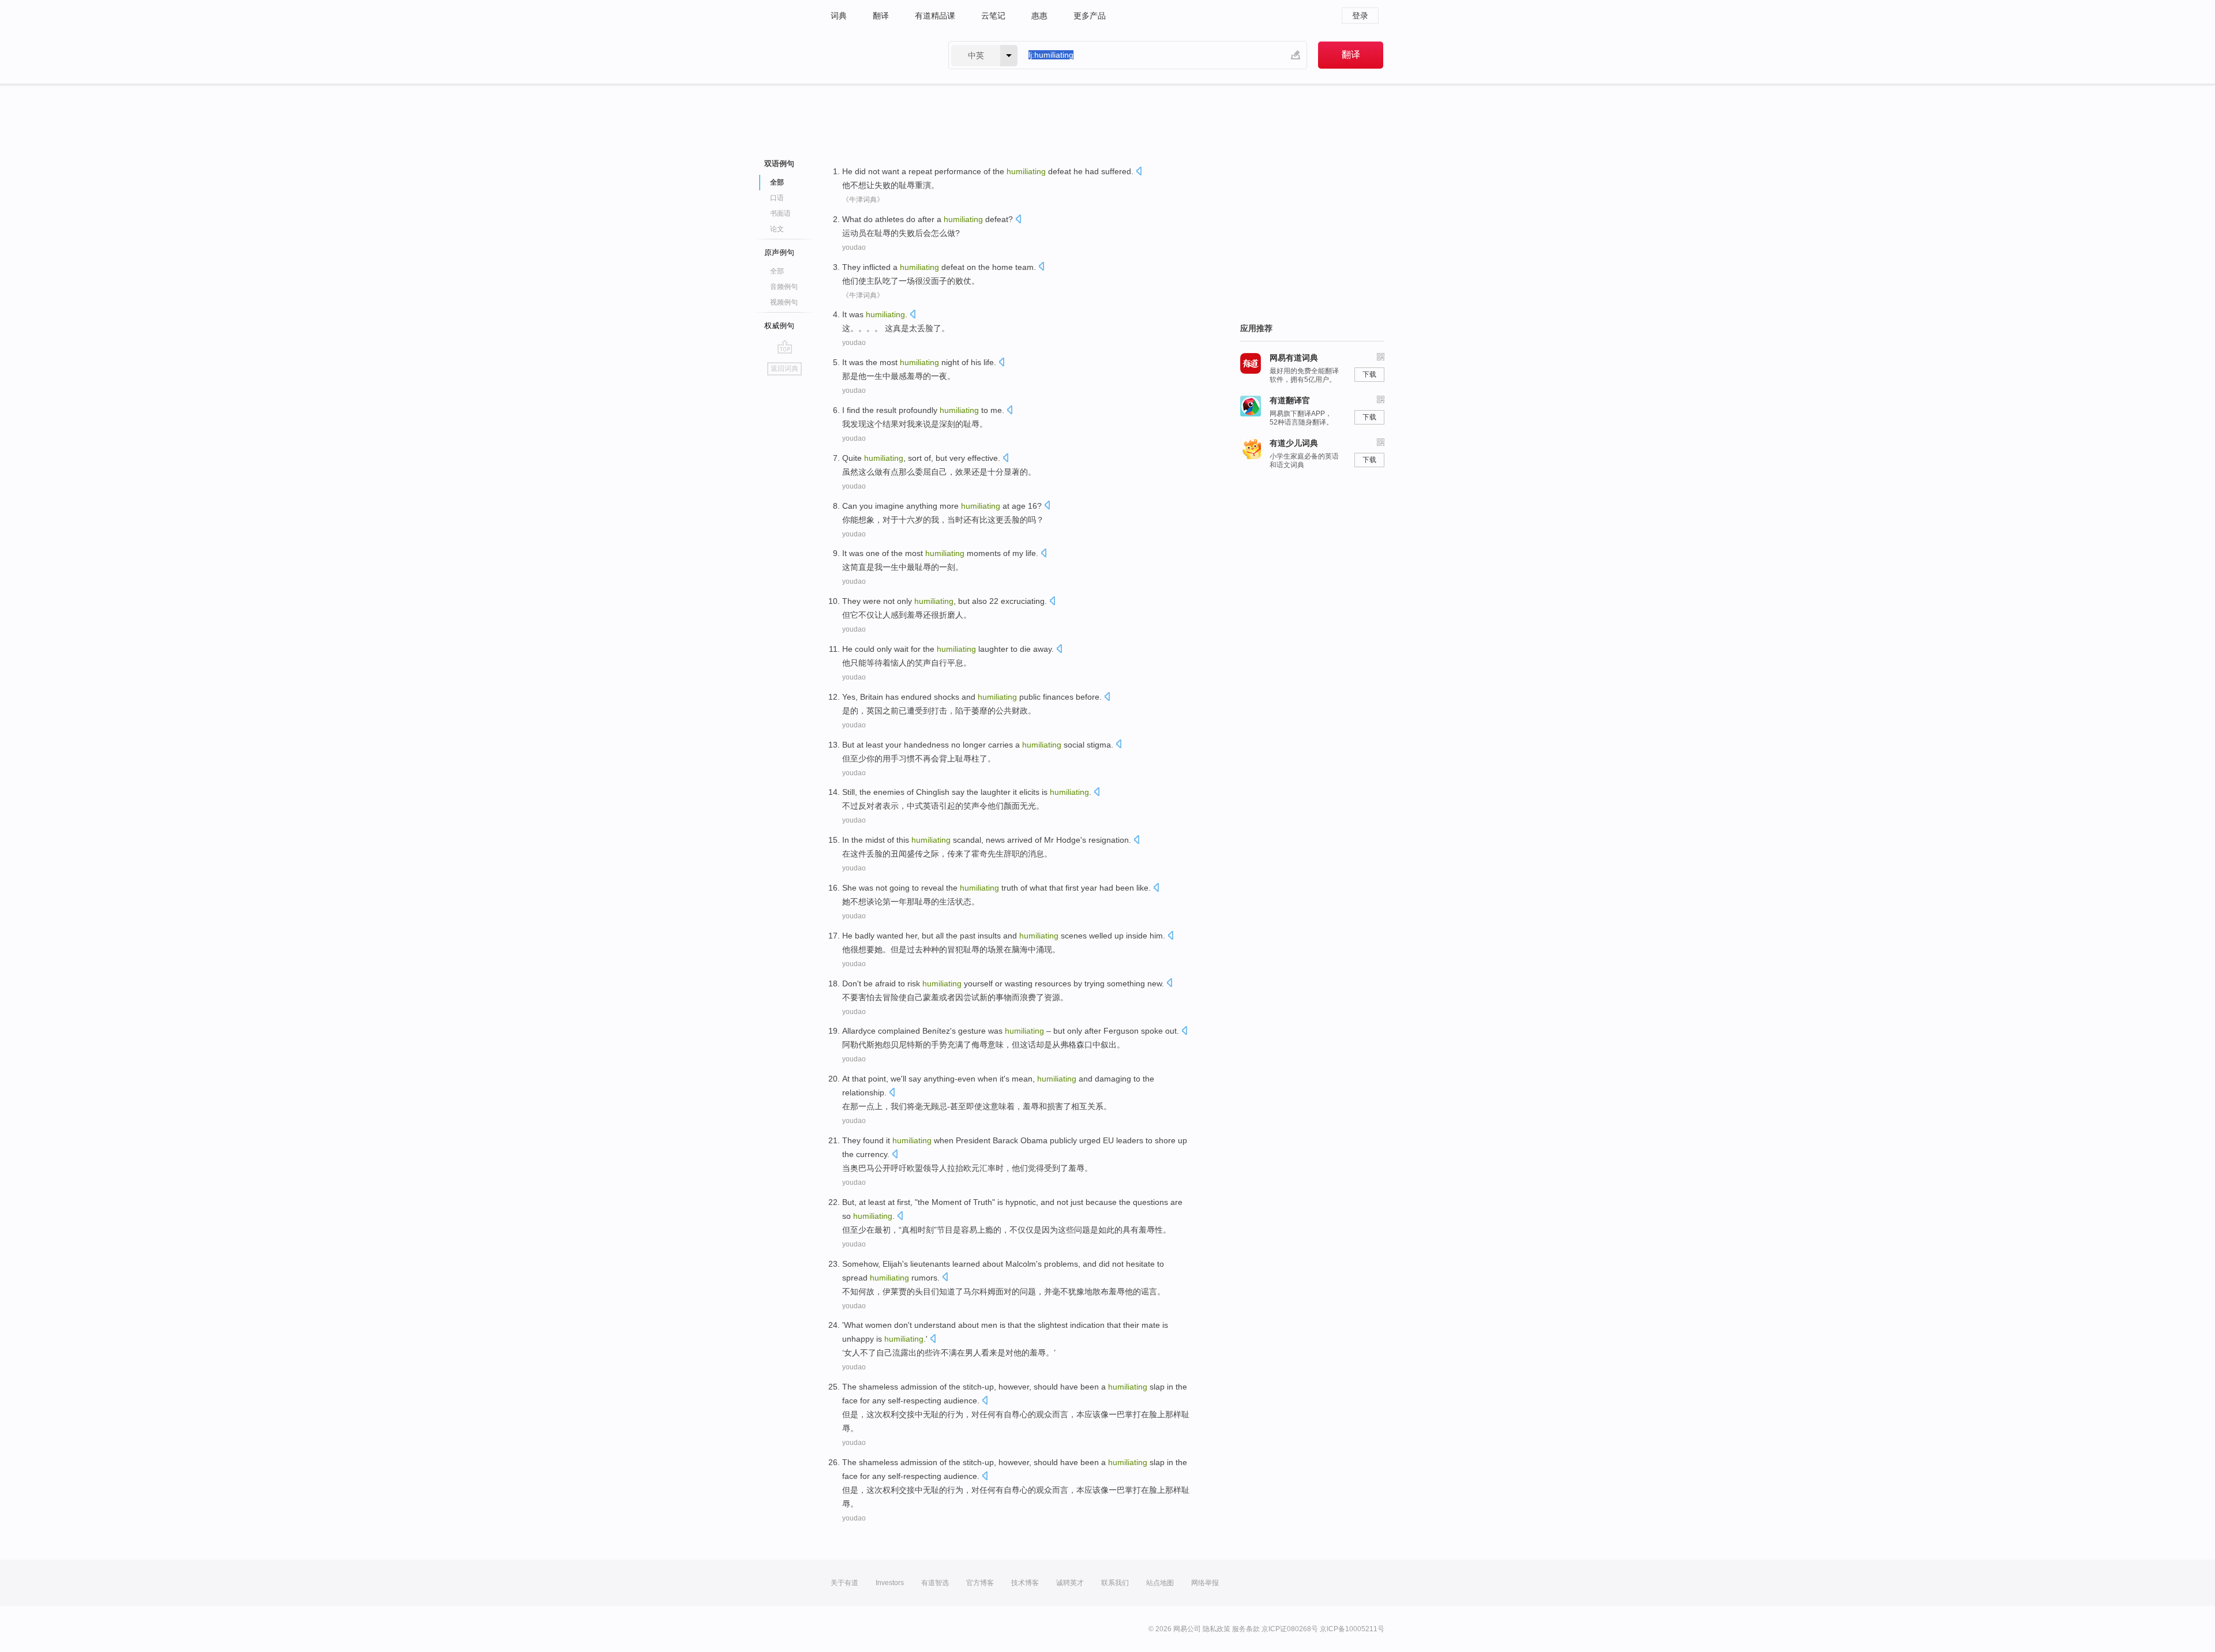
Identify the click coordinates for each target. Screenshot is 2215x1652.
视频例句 (784, 302)
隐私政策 (1217, 1629)
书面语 (780, 213)
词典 (839, 16)
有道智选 (935, 1583)
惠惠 (1039, 16)
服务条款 (1246, 1629)
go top (785, 347)
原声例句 (779, 252)
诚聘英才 (1070, 1583)
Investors (890, 1583)
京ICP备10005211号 (1352, 1629)
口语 (777, 198)
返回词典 (784, 369)
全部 (777, 271)
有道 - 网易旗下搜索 (878, 55)
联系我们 (1115, 1583)
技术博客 (1025, 1583)
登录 (1360, 16)
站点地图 (1160, 1583)
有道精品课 (935, 16)
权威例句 (779, 326)
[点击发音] (1139, 172)
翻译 (881, 16)
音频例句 (784, 287)
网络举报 (1205, 1583)
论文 (777, 229)
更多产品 (1090, 16)
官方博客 (980, 1583)
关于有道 (844, 1583)
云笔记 (993, 16)
